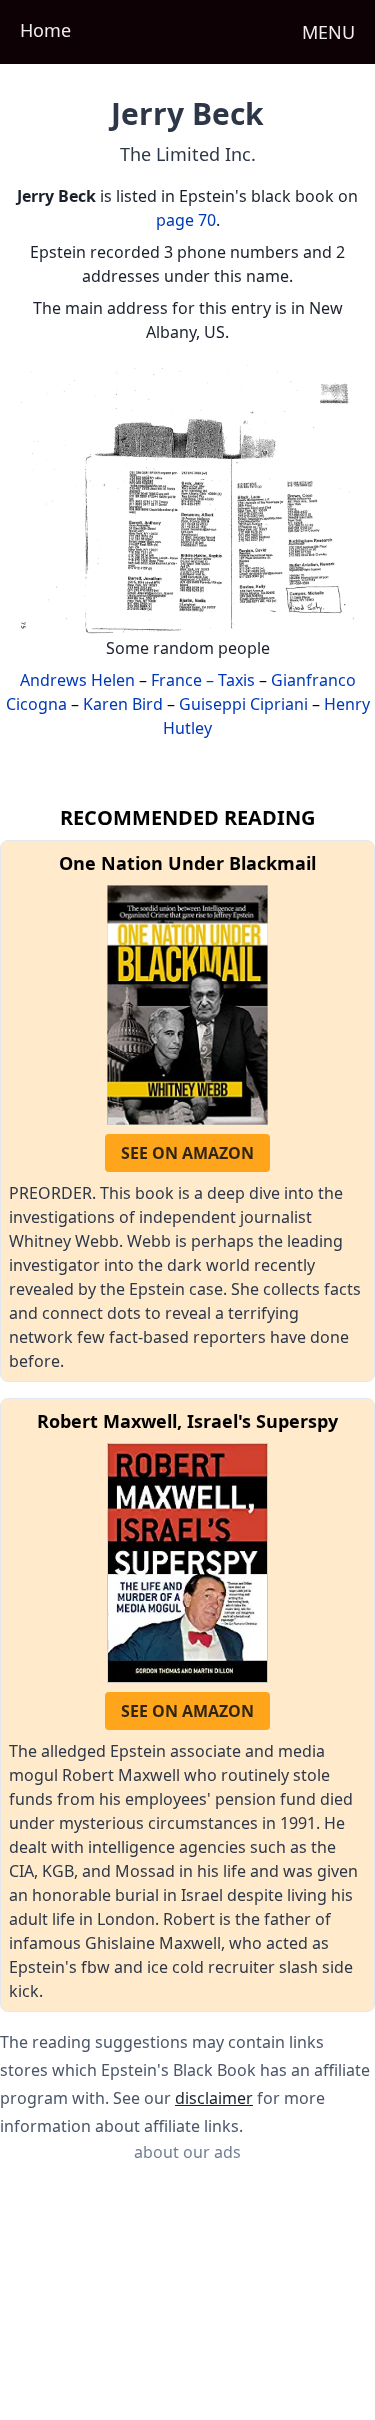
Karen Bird (123, 704)
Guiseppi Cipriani (243, 704)
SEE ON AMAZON (187, 1153)
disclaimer (214, 2098)
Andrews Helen (77, 680)
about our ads (187, 2152)
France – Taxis (203, 680)
